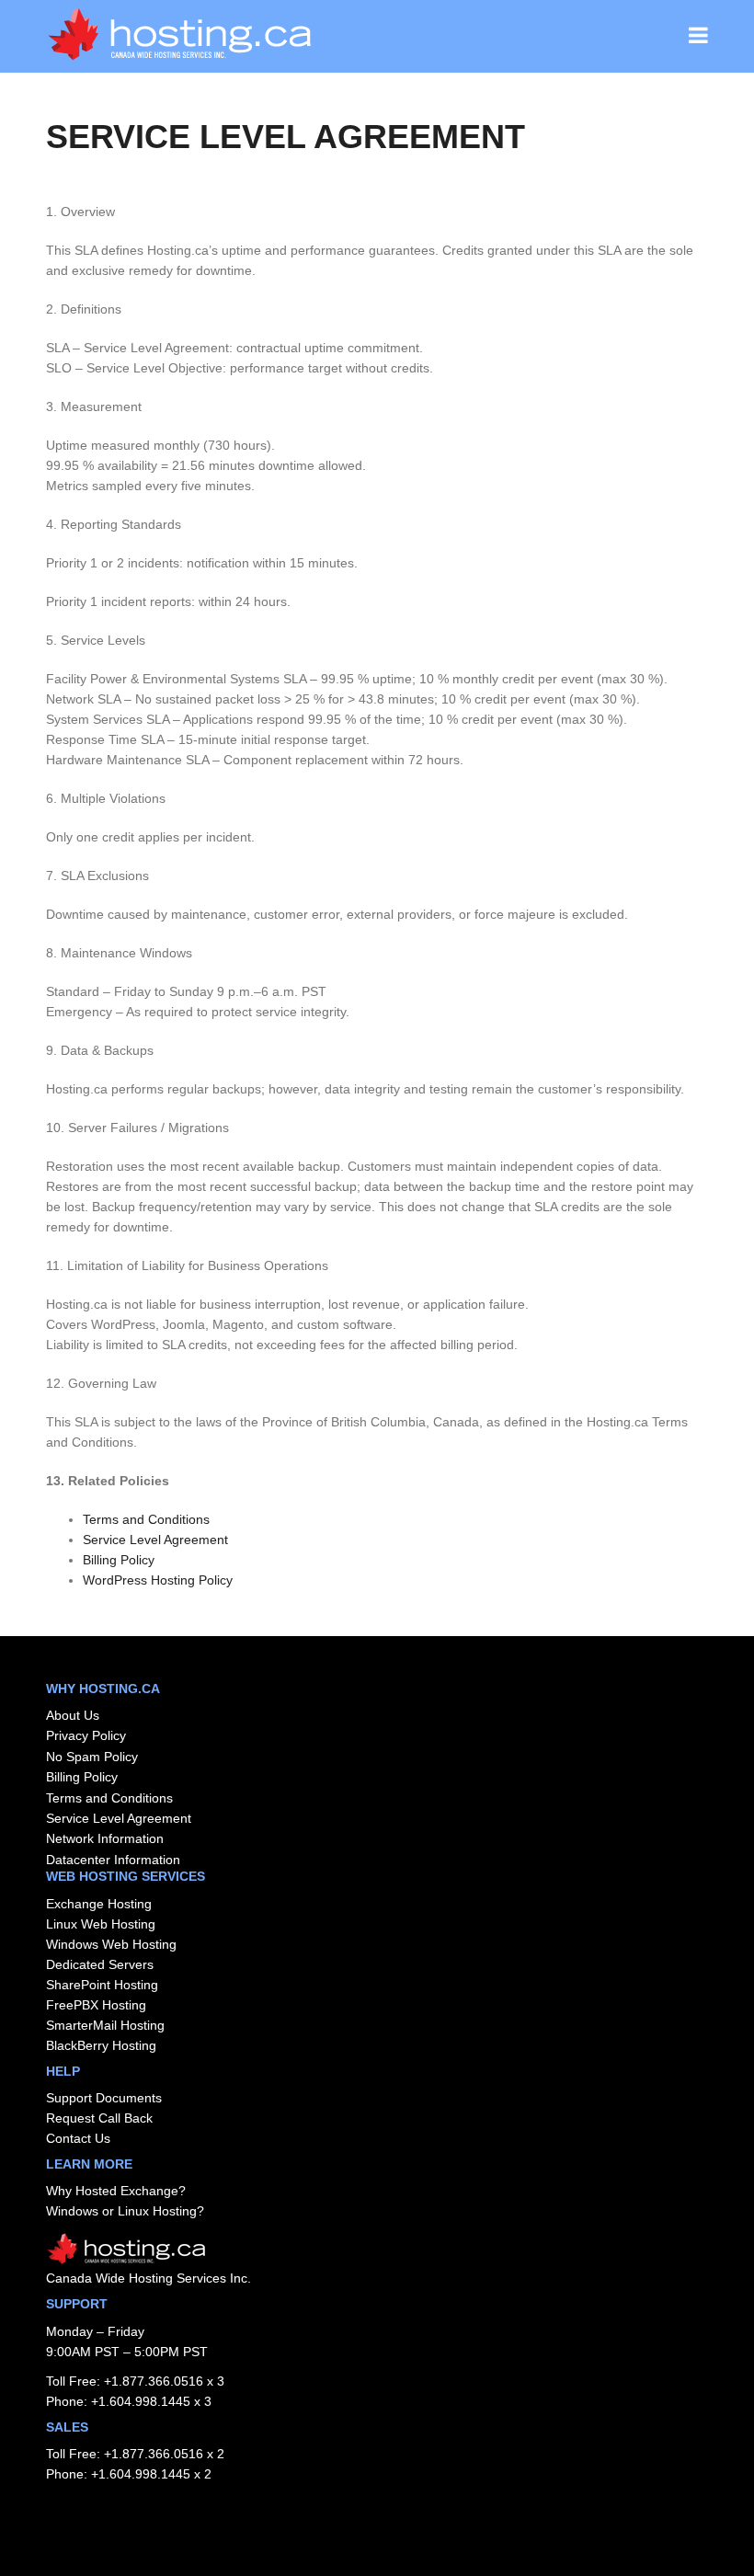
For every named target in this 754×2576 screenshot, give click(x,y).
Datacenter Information (113, 1860)
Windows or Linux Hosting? (125, 2211)
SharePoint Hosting (102, 1985)
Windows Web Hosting (111, 1944)
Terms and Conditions (146, 1519)
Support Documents (104, 2098)
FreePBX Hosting (96, 2005)
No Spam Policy (92, 1757)
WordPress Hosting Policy (158, 1580)
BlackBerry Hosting (101, 2045)
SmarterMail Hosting (105, 2025)
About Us (73, 1715)
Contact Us (78, 2138)
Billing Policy (119, 1560)
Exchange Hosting (99, 1904)
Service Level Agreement (155, 1540)
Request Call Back (99, 2118)
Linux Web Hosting (101, 1924)
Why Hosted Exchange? (116, 2191)
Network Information (105, 1838)
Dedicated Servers (100, 1964)
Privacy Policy (86, 1735)
